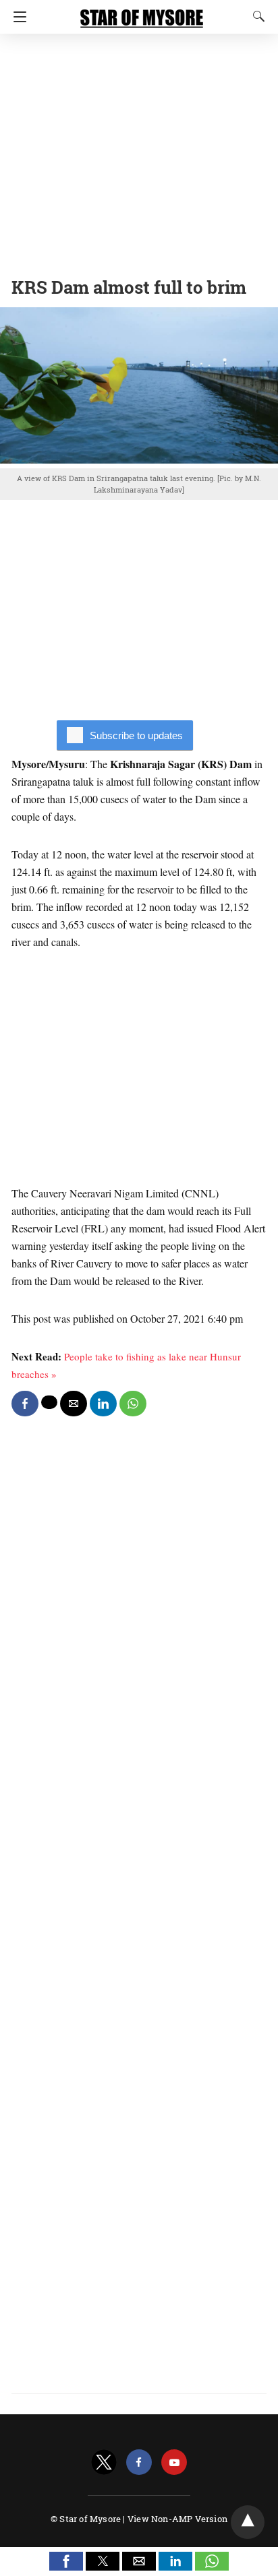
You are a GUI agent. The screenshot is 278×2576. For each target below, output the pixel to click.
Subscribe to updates (136, 735)
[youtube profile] (174, 2462)
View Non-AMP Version (177, 2519)
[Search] (256, 16)
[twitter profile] (104, 2462)
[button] (66, 2561)
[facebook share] (25, 1404)
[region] (139, 152)
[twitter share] (49, 1402)
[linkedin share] (103, 1404)
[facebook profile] (139, 2462)
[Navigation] (17, 17)
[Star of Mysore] (142, 12)
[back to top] (248, 2522)
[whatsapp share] (133, 1404)
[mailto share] (74, 1404)
